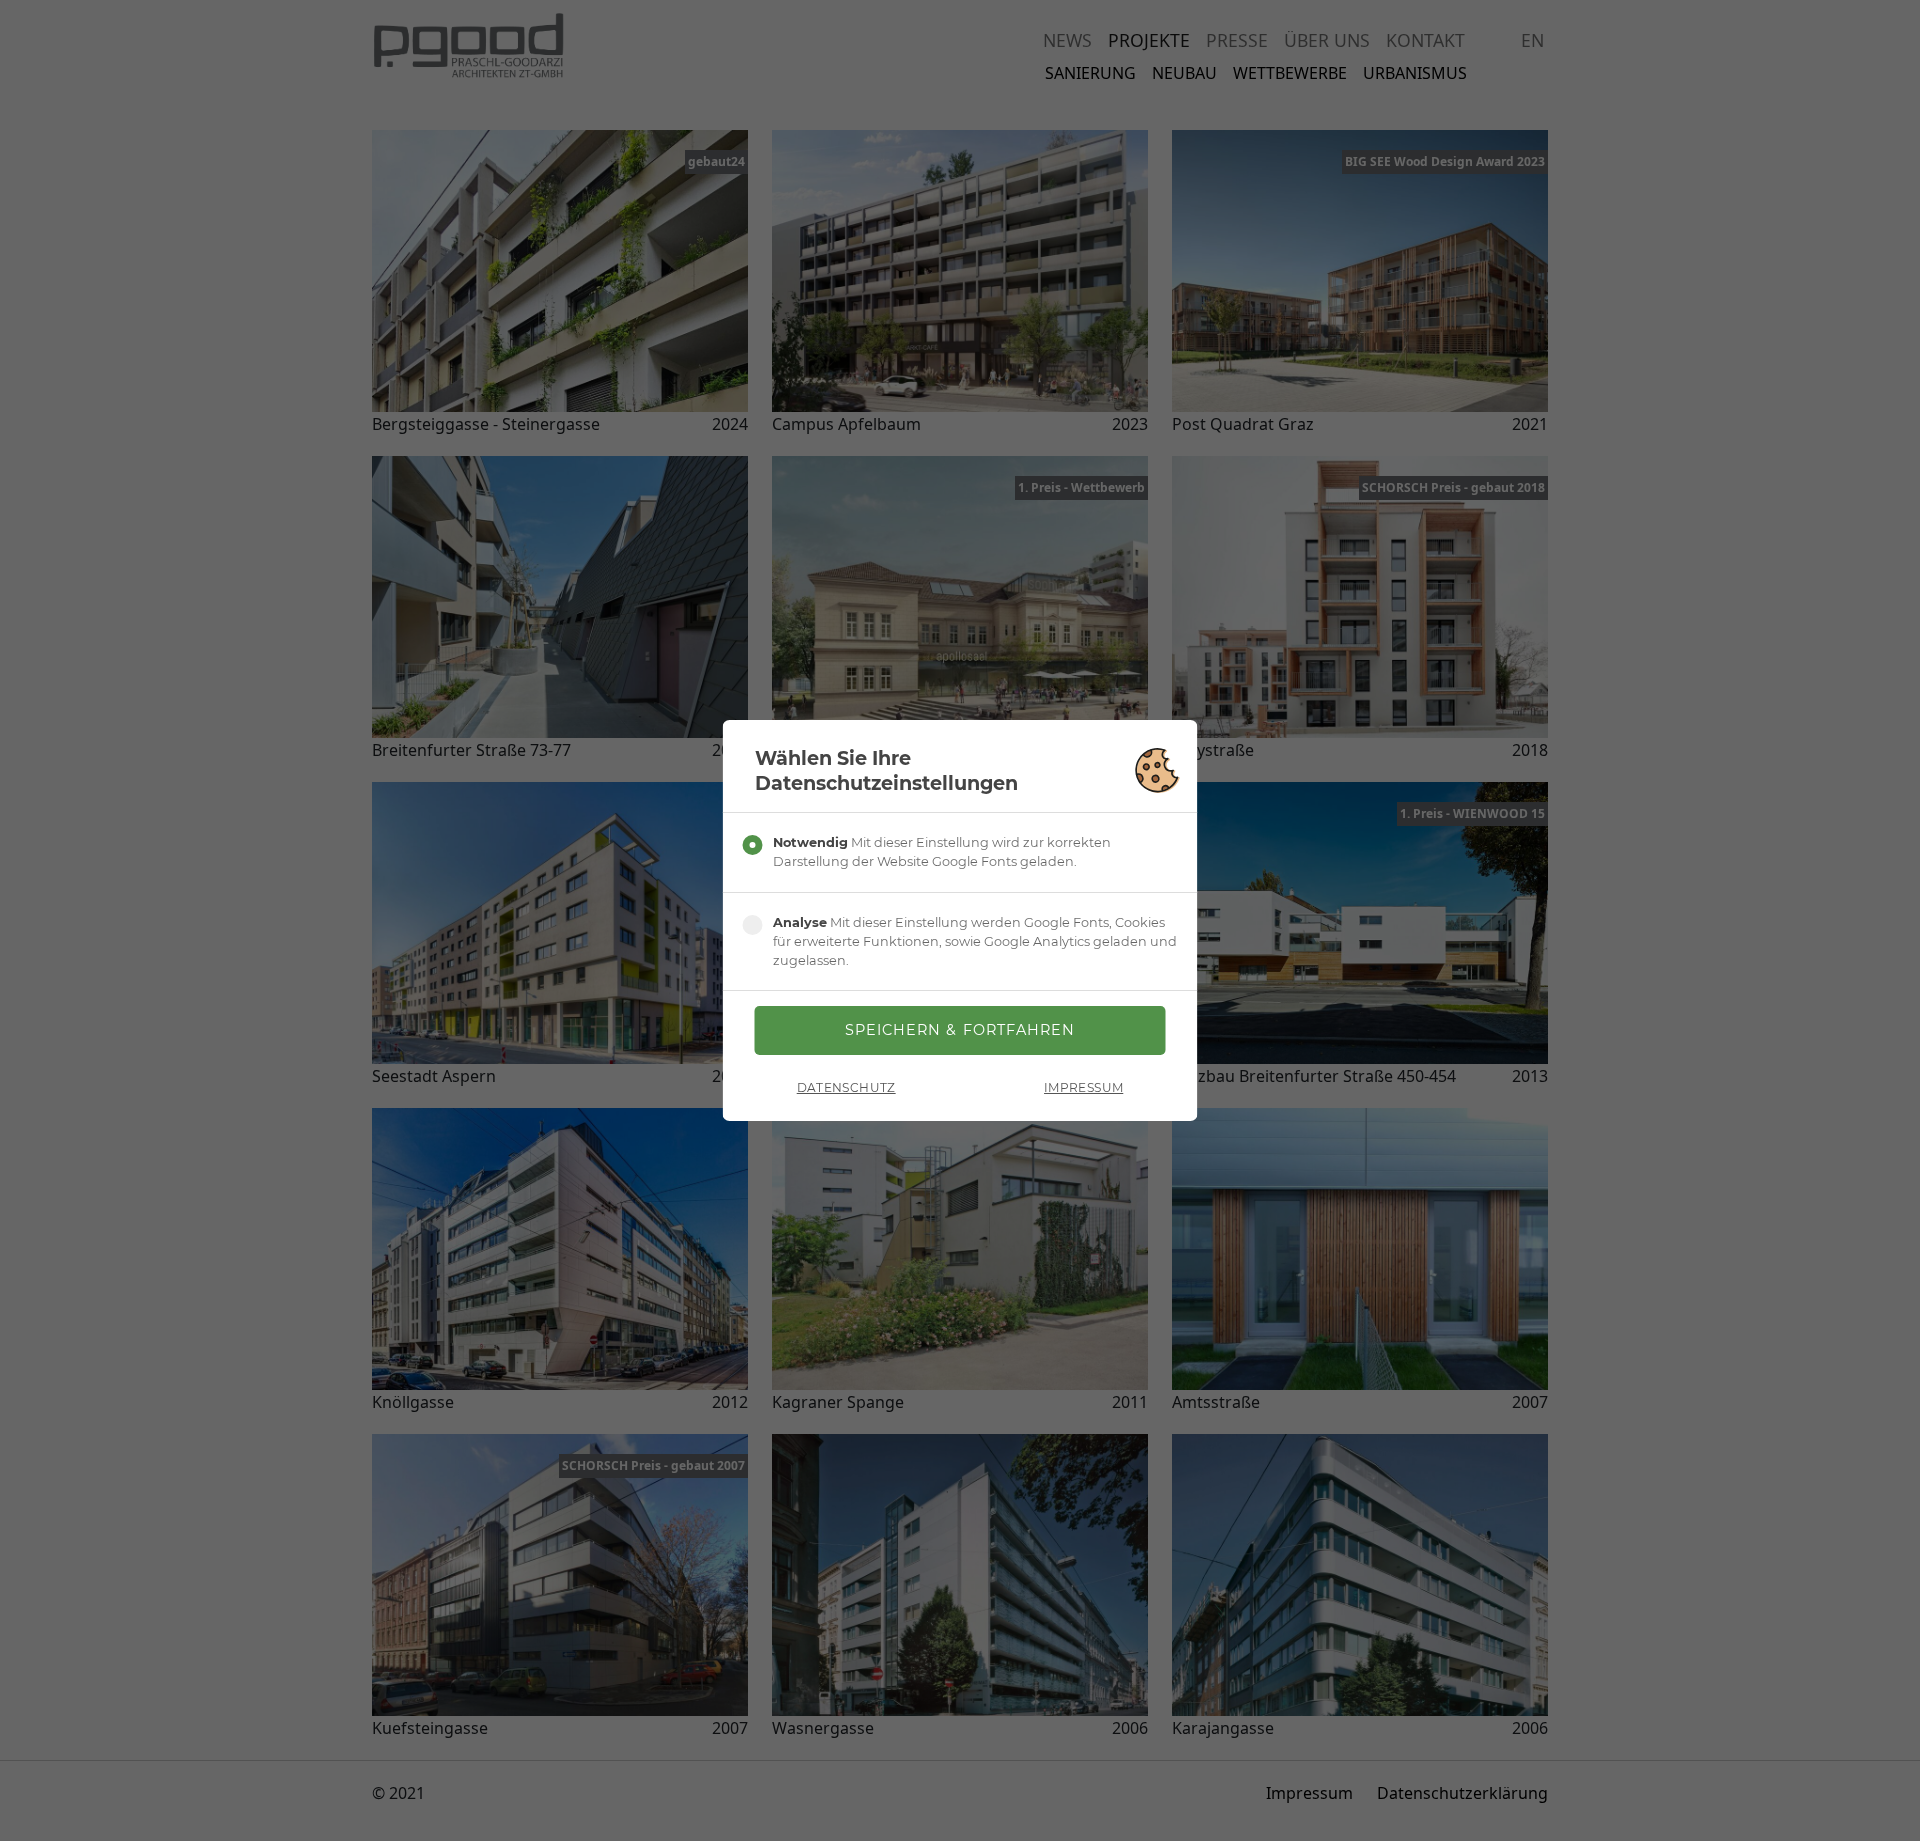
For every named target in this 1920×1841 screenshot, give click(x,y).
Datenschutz (846, 1087)
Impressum (1083, 1087)
